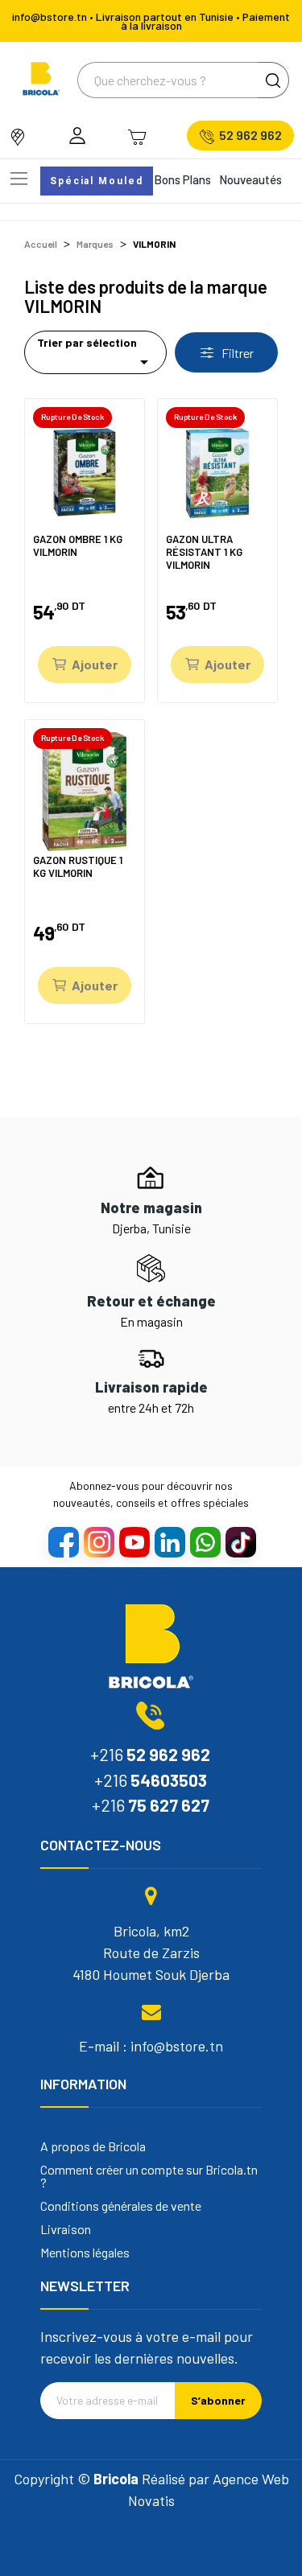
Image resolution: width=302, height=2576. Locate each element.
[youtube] (134, 1541)
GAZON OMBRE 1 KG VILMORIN (78, 546)
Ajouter (95, 664)
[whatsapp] (205, 1541)
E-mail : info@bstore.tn (151, 2046)
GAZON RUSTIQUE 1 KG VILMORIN (78, 867)
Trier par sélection (95, 354)
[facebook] (63, 1541)
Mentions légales (85, 2253)
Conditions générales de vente (121, 2206)
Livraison (66, 2229)
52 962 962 (250, 135)
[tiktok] (240, 1541)
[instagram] (98, 1541)
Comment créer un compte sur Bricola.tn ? (149, 2176)
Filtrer (236, 353)
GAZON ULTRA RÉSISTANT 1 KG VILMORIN (204, 551)
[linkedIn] (169, 1541)
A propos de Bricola (93, 2146)
